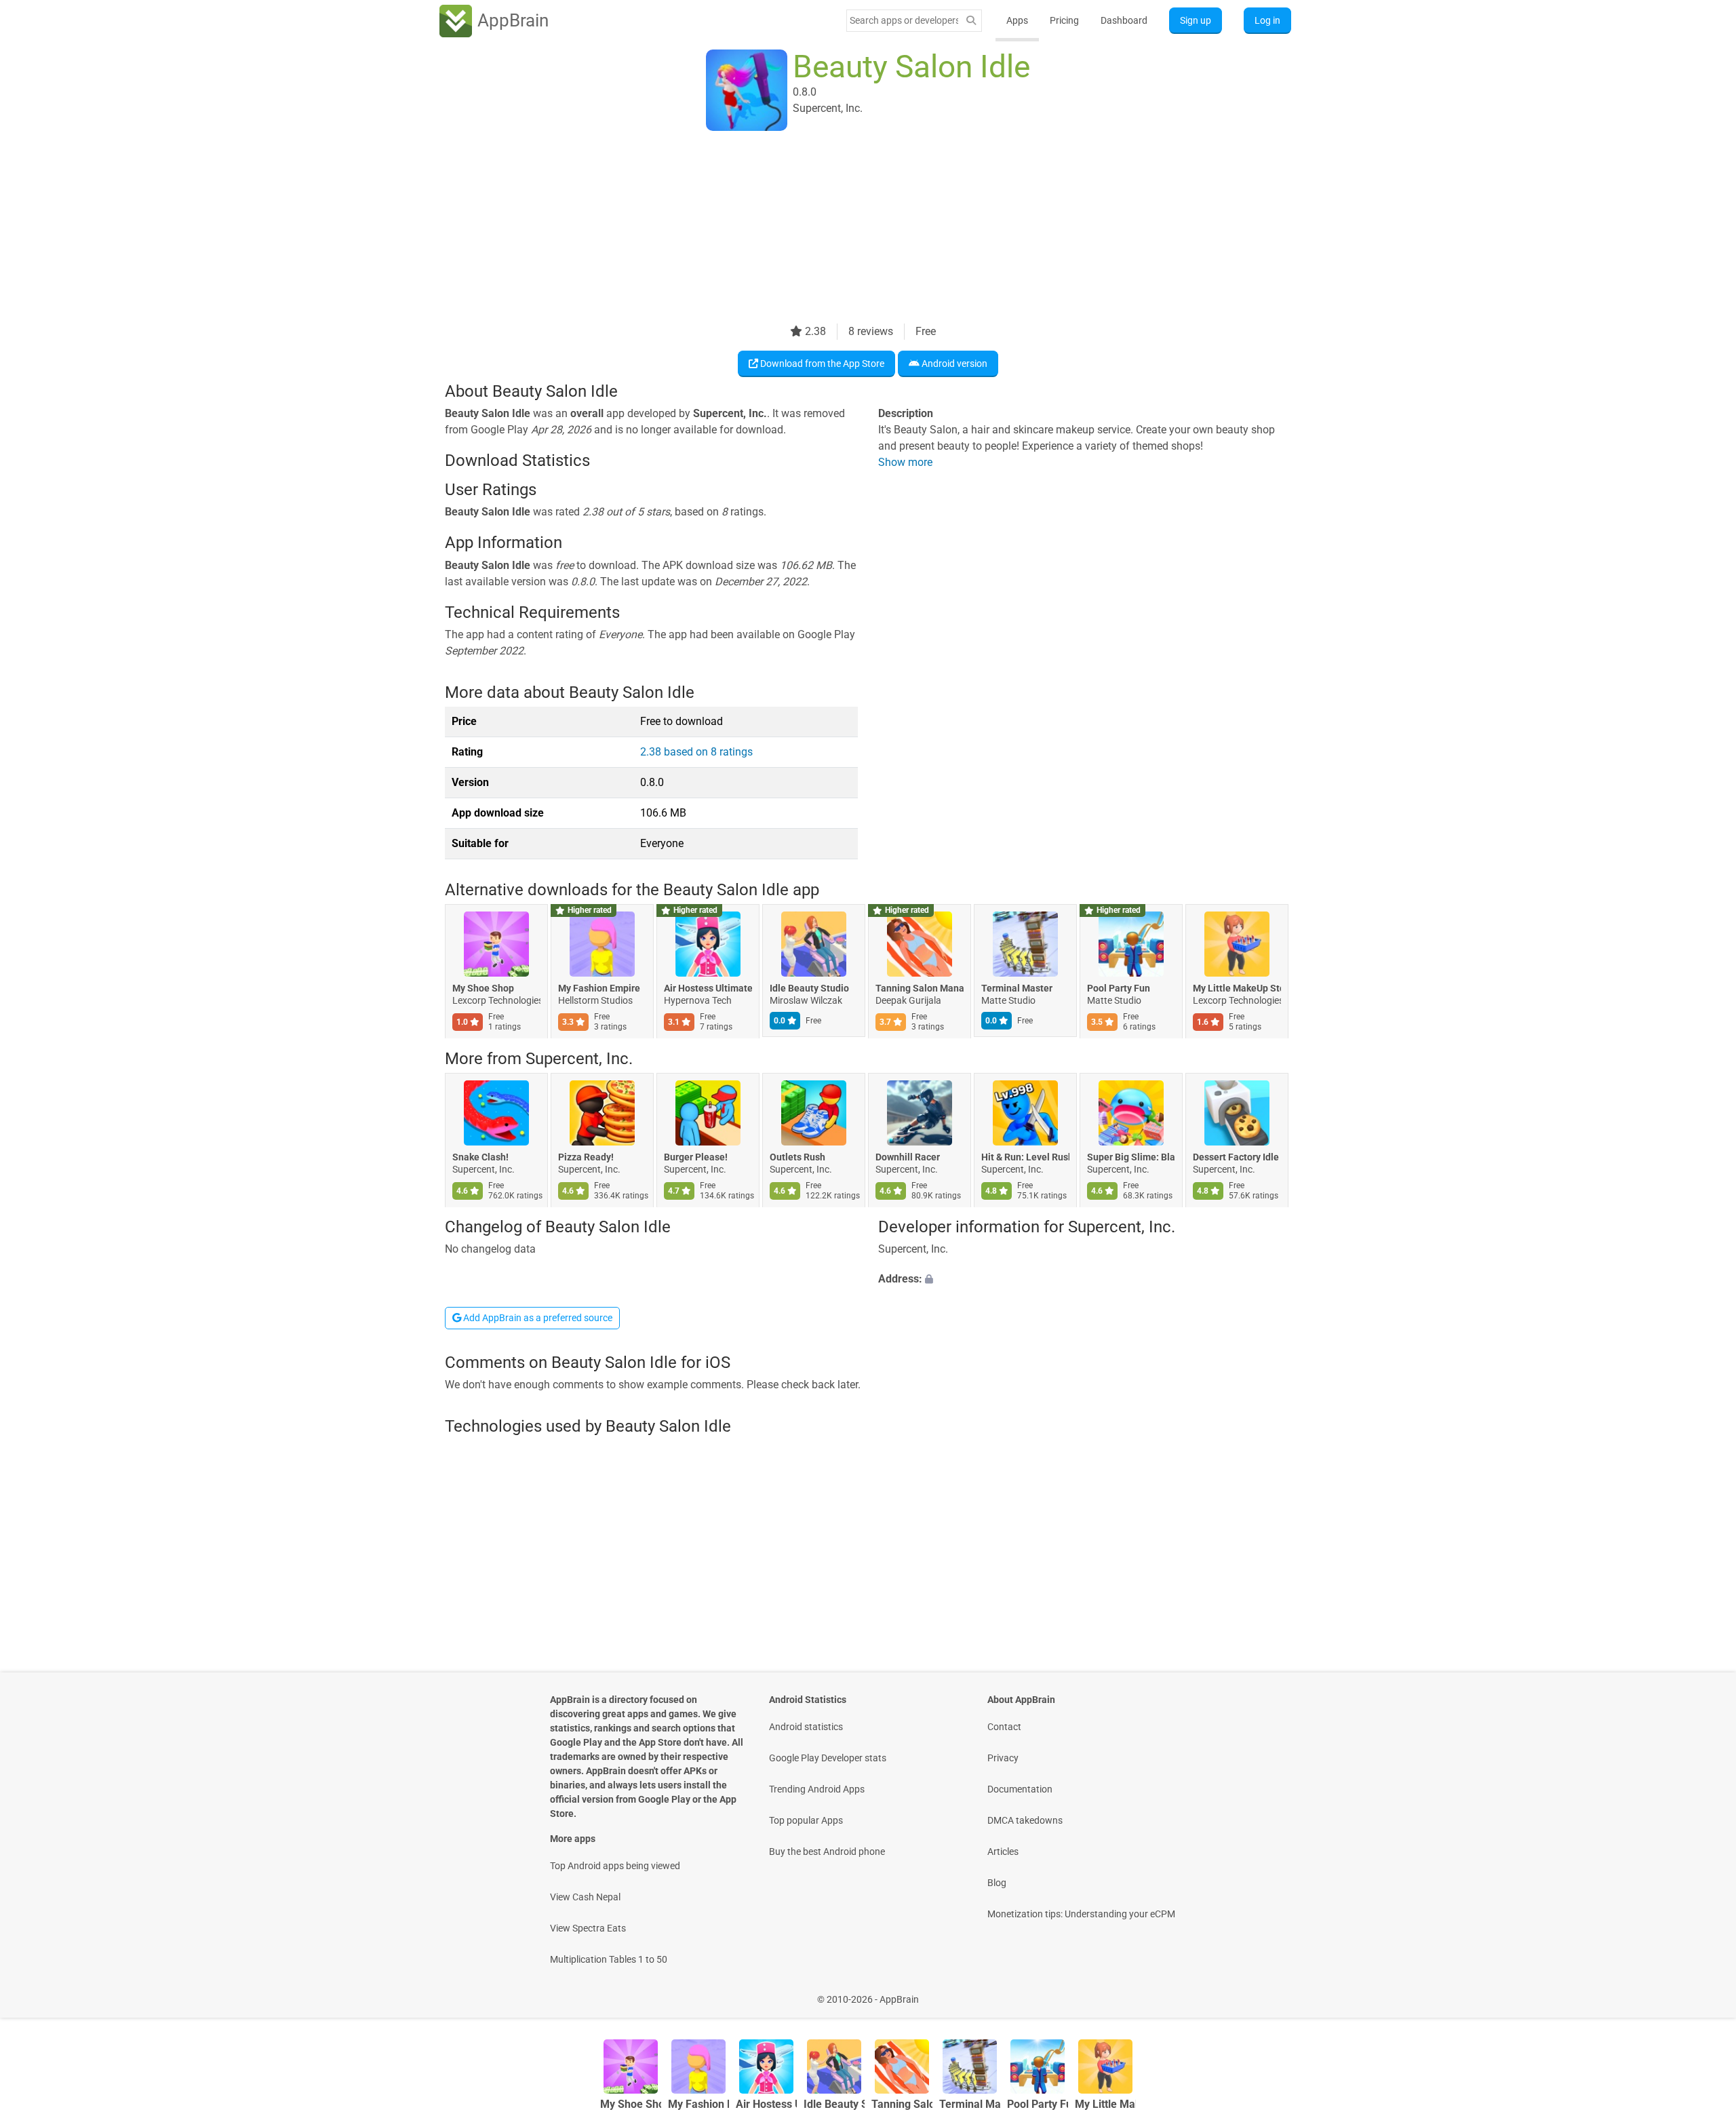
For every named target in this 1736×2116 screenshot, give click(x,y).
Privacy (1003, 1758)
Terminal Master (1017, 989)
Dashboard (1124, 20)
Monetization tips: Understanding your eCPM (1081, 1914)
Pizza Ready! (586, 1157)
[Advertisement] (852, 229)
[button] (1085, 1280)
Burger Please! (696, 1157)
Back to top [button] (1702, 1992)
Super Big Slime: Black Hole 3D (1131, 1157)
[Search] (971, 21)
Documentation (1020, 1789)
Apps (1017, 20)
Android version (953, 364)
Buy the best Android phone (827, 1851)
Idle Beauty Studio (809, 989)
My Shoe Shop (483, 989)
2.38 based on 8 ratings (696, 752)
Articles (1003, 1851)
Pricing (1064, 20)
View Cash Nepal (585, 1897)
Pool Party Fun (1119, 989)
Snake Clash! (480, 1157)
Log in (1267, 20)
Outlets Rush (797, 1157)
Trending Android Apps (817, 1789)
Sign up (1196, 20)
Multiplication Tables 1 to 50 (609, 1959)
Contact (1004, 1727)
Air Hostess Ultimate (708, 989)
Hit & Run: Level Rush (1025, 1157)
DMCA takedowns (1025, 1820)
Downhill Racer (908, 1157)
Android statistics (806, 1727)
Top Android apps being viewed (615, 1866)
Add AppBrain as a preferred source (537, 1318)
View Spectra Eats (588, 1928)
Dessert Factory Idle (1236, 1157)
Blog (997, 1883)
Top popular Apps (806, 1820)
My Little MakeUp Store (1237, 989)
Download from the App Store (821, 364)
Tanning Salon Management (920, 989)
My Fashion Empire (599, 989)
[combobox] (904, 20)
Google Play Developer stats (828, 1758)
